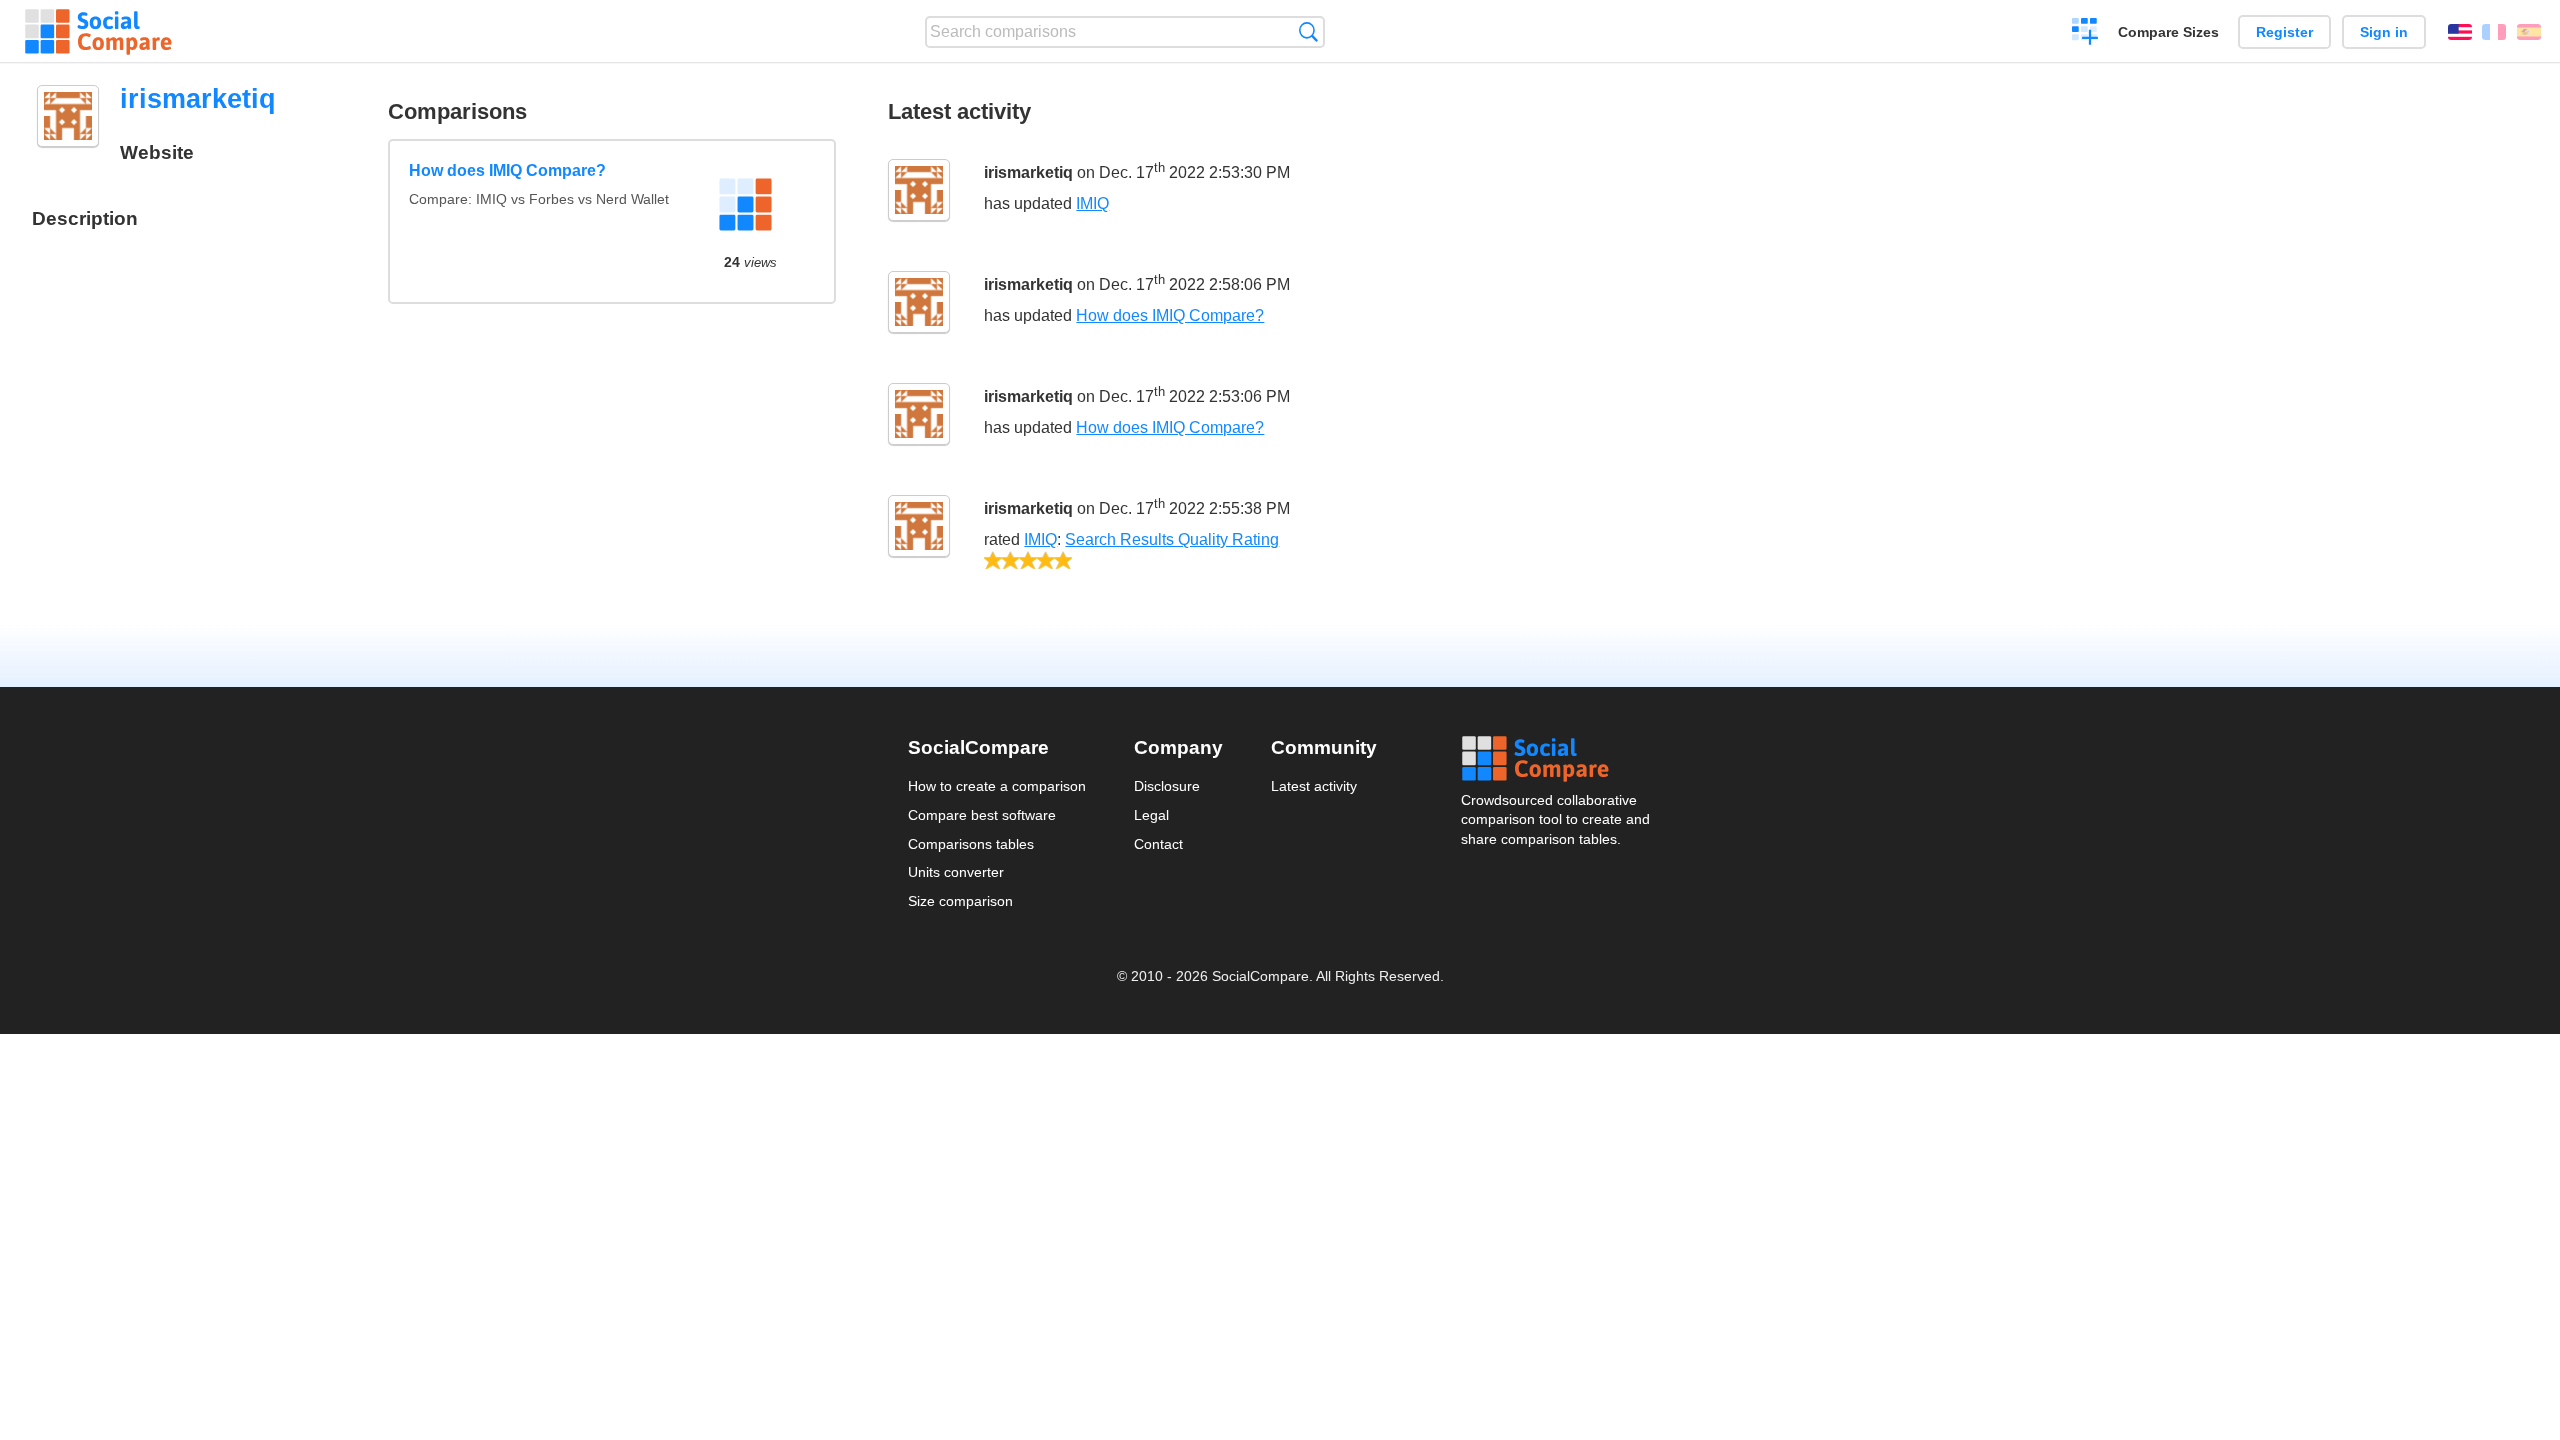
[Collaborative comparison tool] (98, 32)
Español (2529, 32)
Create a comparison (2085, 34)
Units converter (956, 872)
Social (1557, 759)
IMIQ (1092, 203)
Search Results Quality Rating (1172, 539)
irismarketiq (1028, 173)
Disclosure (1167, 786)
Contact (1158, 844)
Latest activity (1314, 786)
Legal (1151, 815)
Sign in (2384, 32)
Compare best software (982, 815)
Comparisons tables (971, 844)
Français (2494, 32)
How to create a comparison (997, 786)
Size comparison (960, 901)
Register (2284, 32)
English (2460, 32)
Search (1308, 31)
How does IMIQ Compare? (507, 170)
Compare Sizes (2168, 32)
